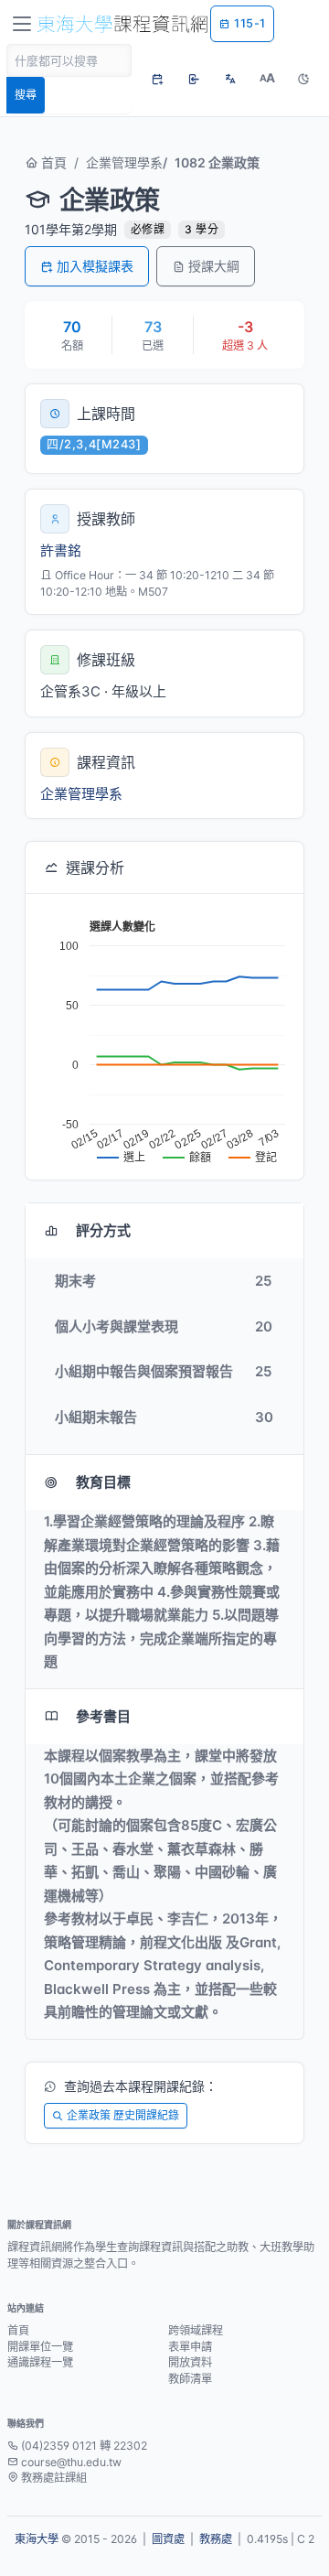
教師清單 (190, 2379)
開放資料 (190, 2362)
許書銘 (61, 550)
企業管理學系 (124, 162)
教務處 (216, 2539)
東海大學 (37, 2539)
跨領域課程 (196, 2330)
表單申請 (190, 2347)
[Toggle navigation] (22, 24)
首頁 (52, 162)
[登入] (194, 79)
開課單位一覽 (40, 2347)
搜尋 (26, 95)
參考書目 (103, 1716)
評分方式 (103, 1230)
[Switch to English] (230, 79)
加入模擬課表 (95, 266)
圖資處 (168, 2539)
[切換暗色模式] (303, 79)
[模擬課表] (157, 79)
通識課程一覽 (40, 2362)
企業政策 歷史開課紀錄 (123, 2115)
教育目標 (103, 1482)
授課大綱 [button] (214, 266)
